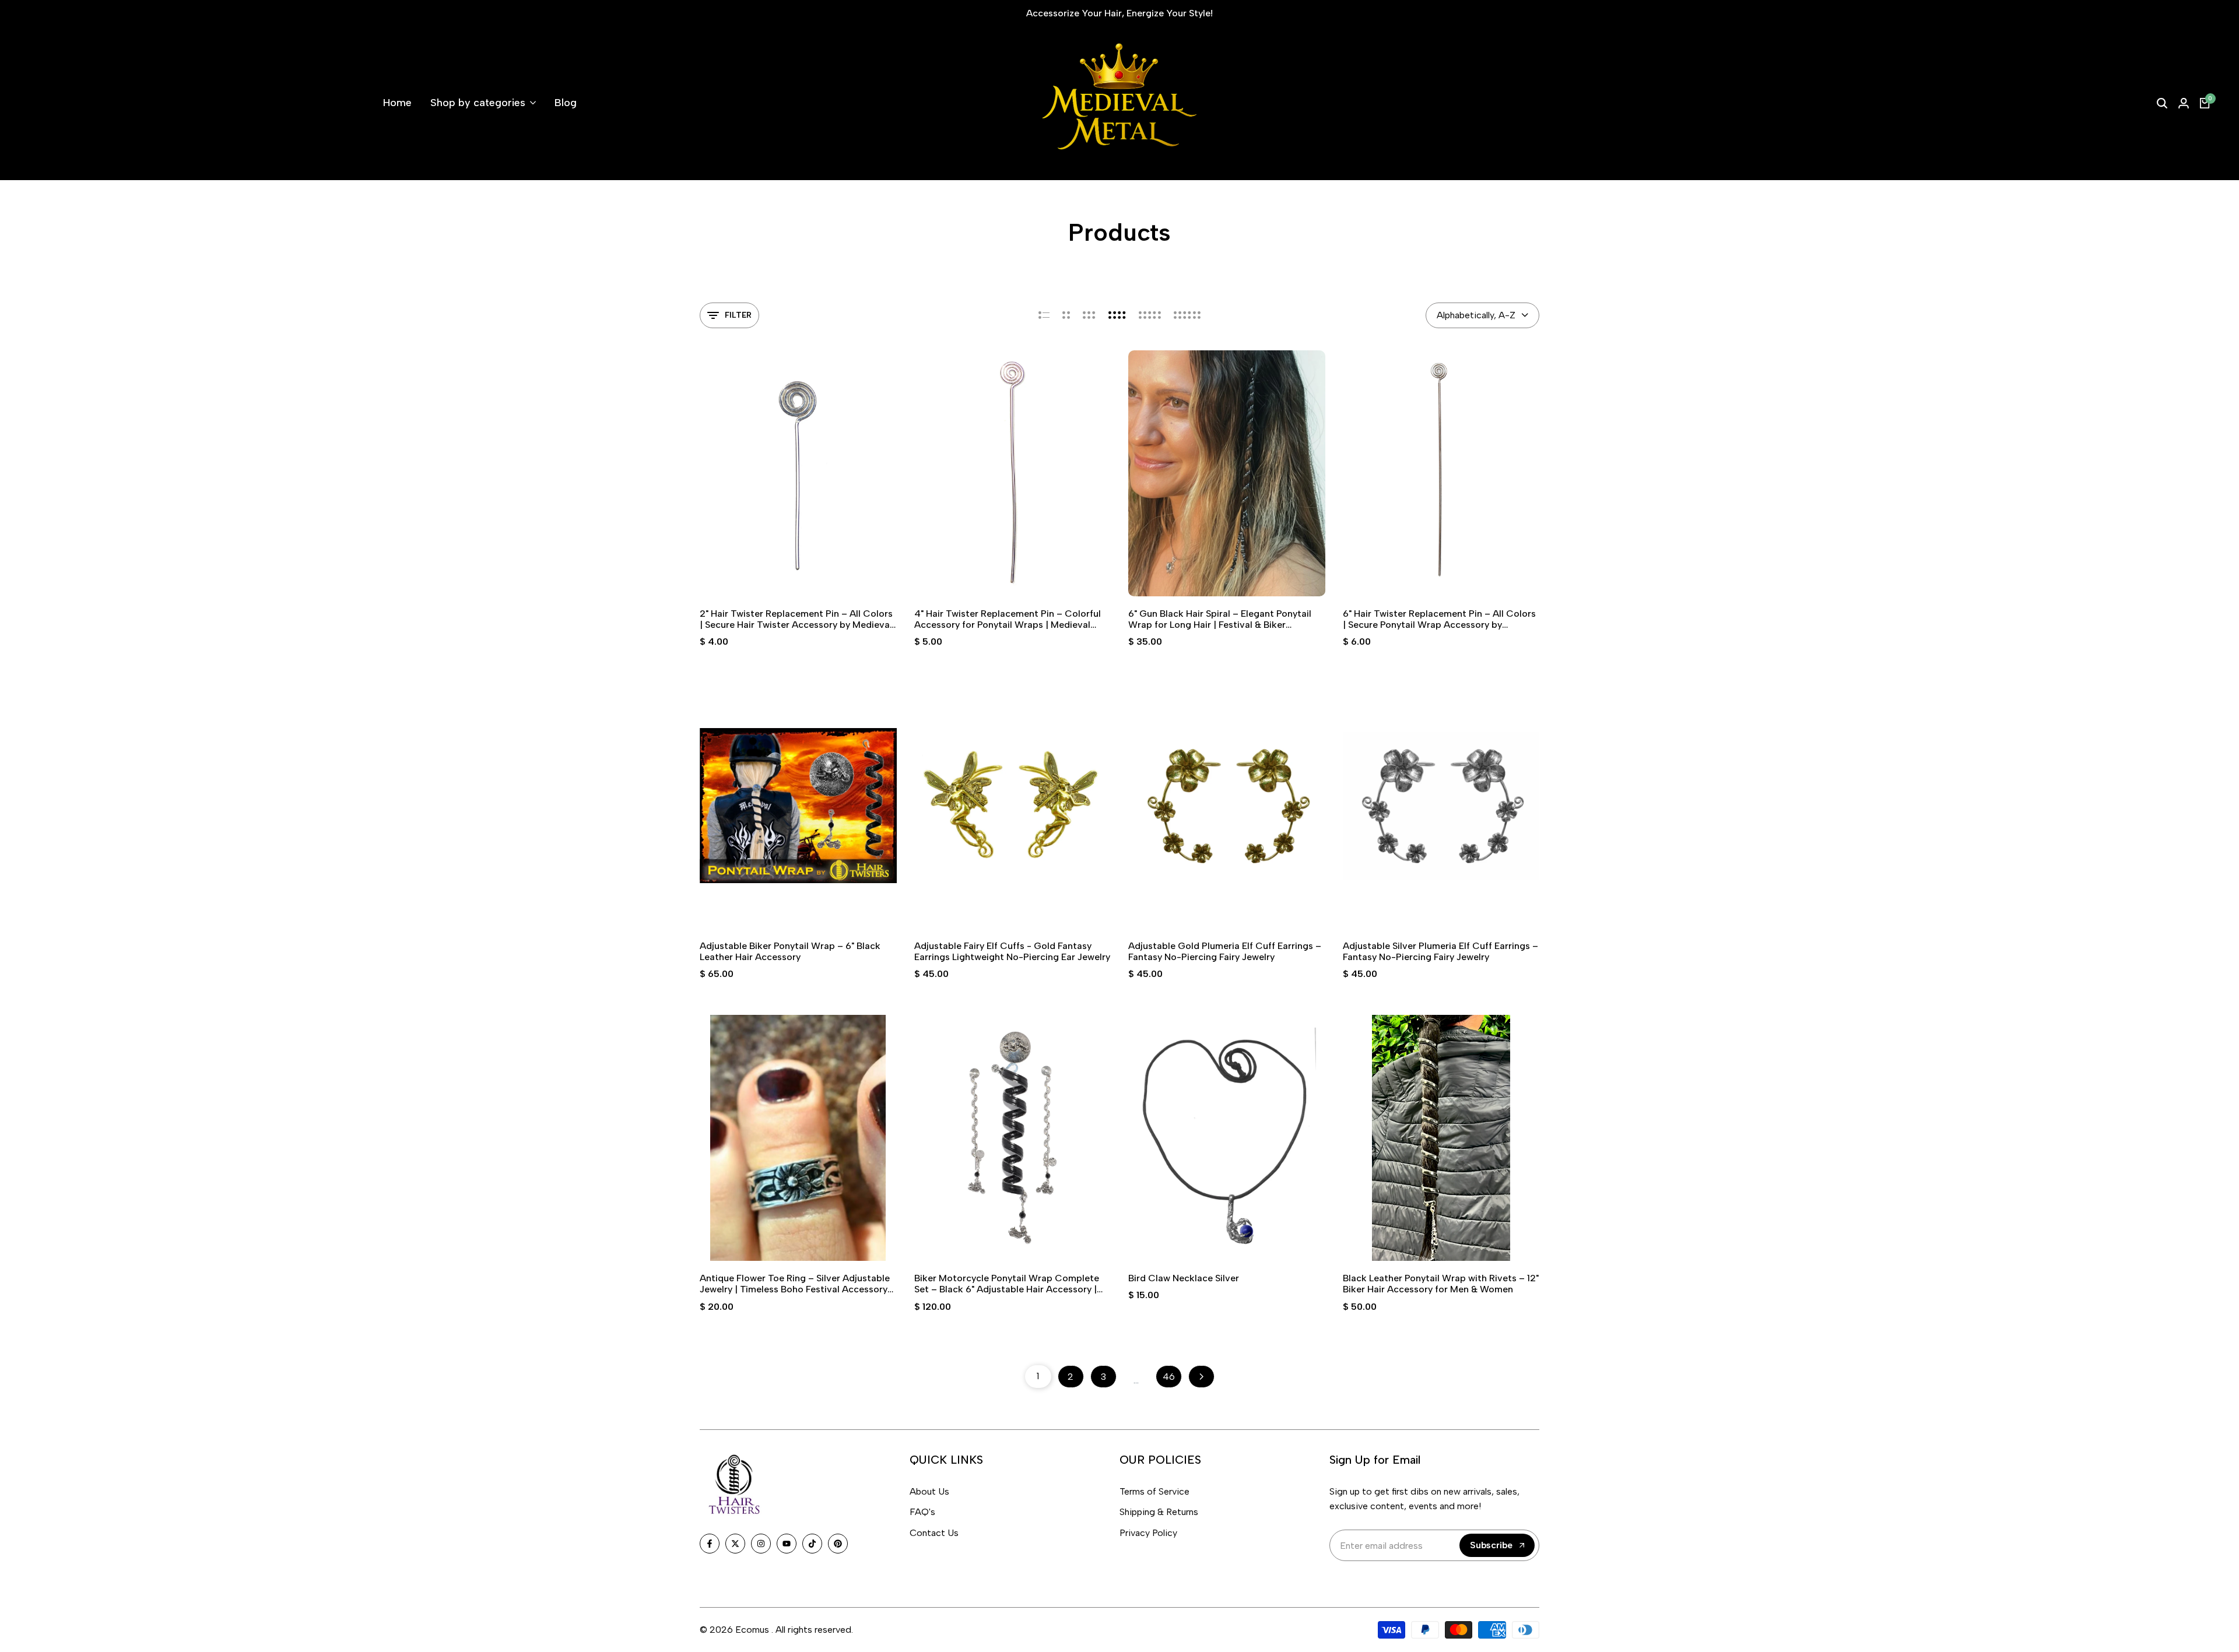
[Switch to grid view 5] (1150, 315)
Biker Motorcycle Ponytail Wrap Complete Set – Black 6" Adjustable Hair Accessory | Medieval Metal (1007, 1284)
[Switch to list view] (1044, 315)
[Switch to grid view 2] (1066, 315)
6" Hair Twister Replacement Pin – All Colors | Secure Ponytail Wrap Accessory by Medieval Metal (1439, 619)
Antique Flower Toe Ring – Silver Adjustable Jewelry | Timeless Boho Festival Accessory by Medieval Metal (795, 1284)
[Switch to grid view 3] (1089, 315)
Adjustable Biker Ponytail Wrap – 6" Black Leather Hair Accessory (790, 951)
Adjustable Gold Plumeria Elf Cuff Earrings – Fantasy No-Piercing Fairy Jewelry (1225, 951)
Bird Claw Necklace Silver (1184, 1278)
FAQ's (922, 1512)
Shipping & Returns (1159, 1512)
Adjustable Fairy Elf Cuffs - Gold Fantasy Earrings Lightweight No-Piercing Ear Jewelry (1012, 951)
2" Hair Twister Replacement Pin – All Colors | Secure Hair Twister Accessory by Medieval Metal (796, 619)
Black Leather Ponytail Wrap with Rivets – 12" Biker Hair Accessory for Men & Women (1441, 1284)
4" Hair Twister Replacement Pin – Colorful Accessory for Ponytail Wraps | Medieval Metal (1008, 619)
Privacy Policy (1148, 1533)
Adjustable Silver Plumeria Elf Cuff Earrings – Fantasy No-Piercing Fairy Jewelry (1440, 951)
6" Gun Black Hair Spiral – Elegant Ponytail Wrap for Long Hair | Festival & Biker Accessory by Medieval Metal (1220, 619)
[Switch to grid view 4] (1117, 315)
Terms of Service (1154, 1491)
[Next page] (1201, 1377)
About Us (929, 1491)
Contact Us (934, 1533)
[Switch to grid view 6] (1187, 315)
